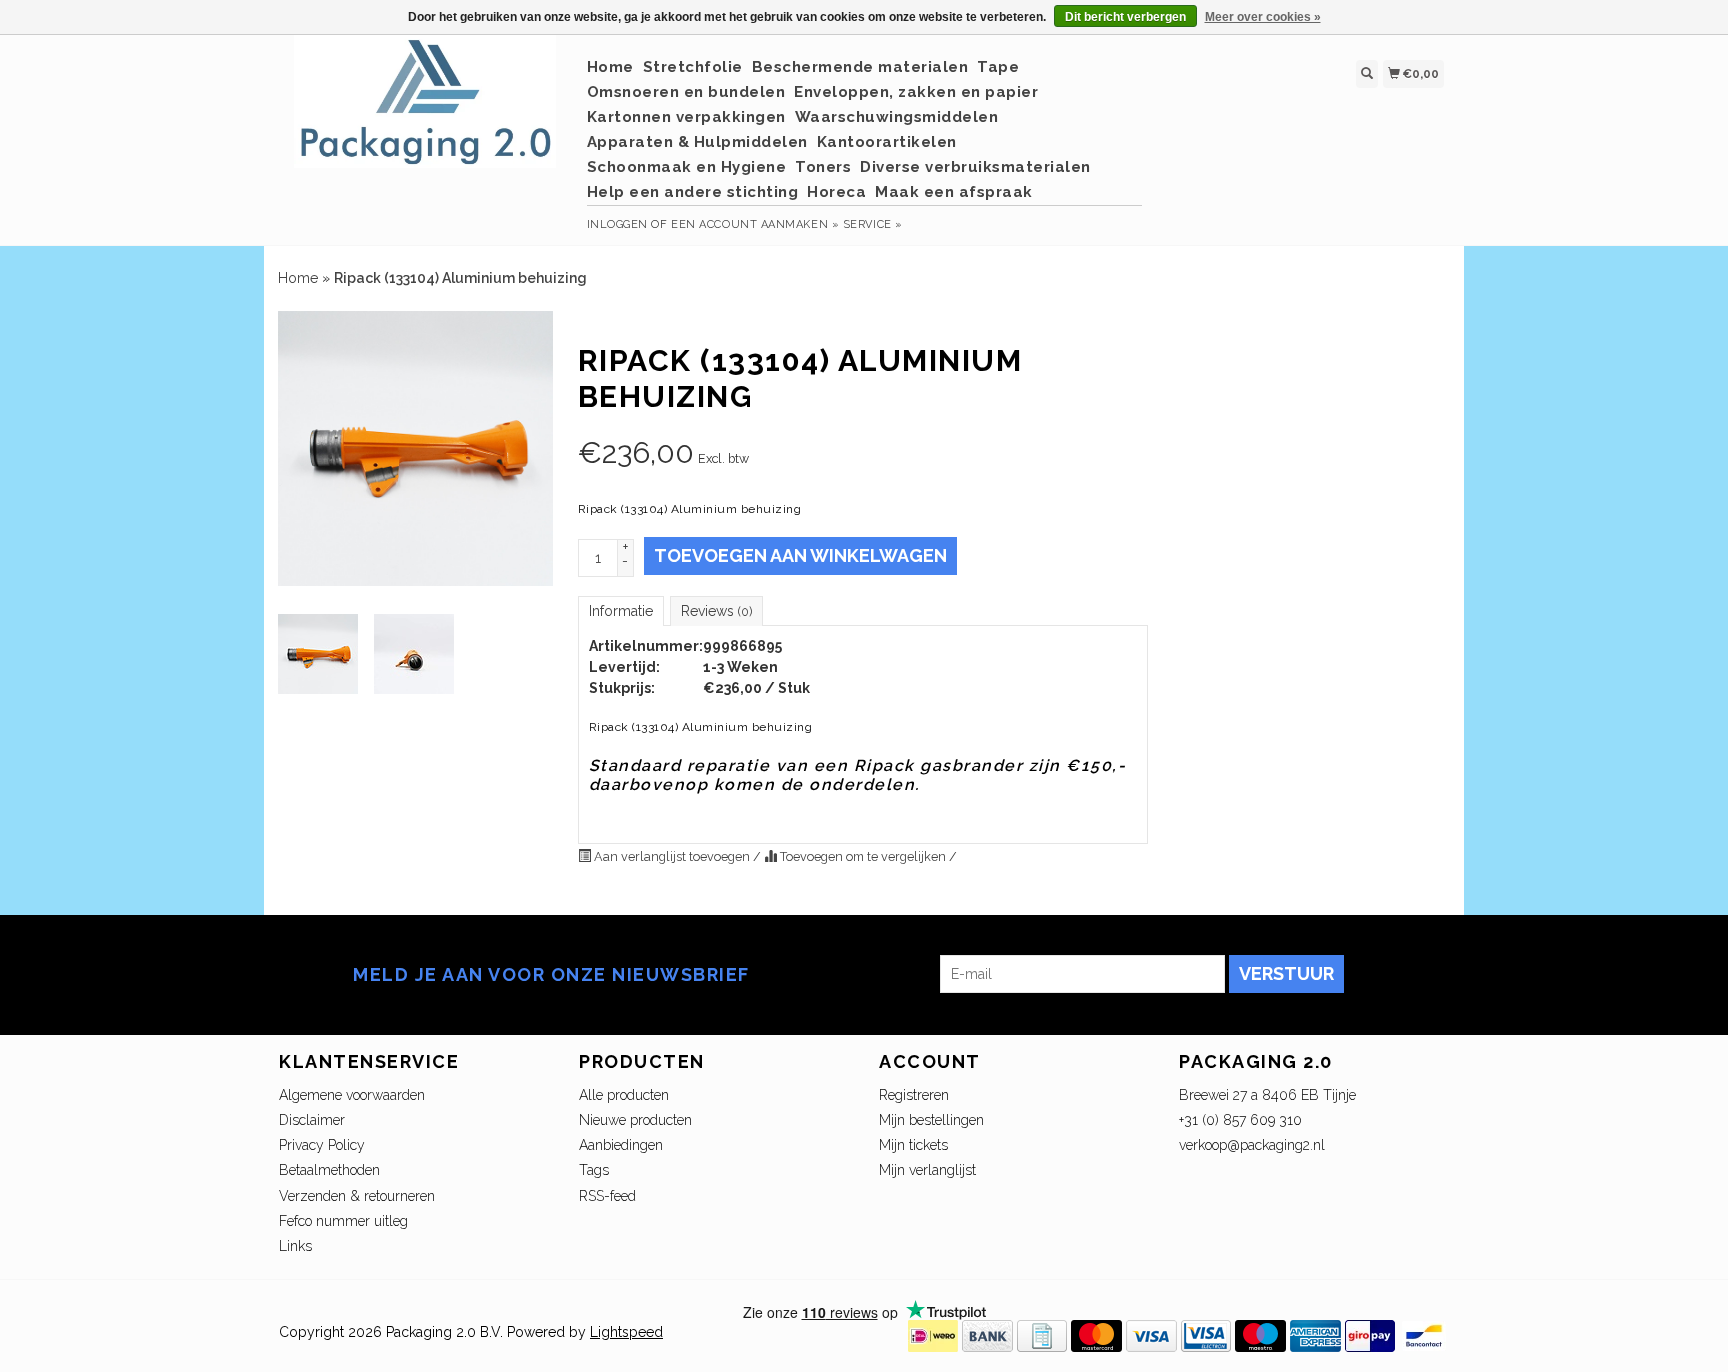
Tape (998, 67)
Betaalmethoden (329, 1170)
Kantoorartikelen (887, 142)
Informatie (621, 611)
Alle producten (624, 1095)
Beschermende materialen (860, 67)
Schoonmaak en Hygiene (687, 167)
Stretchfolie (693, 67)
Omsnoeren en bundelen (686, 92)
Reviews (716, 611)
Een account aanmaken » (755, 224)
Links (295, 1246)
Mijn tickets (913, 1145)
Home (610, 67)
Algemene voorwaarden (352, 1095)
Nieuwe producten (635, 1120)
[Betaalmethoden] (933, 1335)
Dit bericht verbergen (1125, 17)
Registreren (914, 1095)
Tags (594, 1170)
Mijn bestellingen (931, 1120)
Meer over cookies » (1263, 17)
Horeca (836, 192)
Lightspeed (626, 1332)
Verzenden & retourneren (357, 1196)
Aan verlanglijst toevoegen (672, 856)
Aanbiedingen (621, 1145)
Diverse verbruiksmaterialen (975, 167)
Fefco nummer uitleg (343, 1221)
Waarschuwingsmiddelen (897, 117)
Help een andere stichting (693, 192)
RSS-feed (607, 1196)
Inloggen (617, 224)
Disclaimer (312, 1120)
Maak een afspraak (954, 192)
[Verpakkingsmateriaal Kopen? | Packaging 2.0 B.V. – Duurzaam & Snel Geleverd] (425, 111)
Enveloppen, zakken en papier (916, 92)
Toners (823, 167)
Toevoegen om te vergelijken (863, 856)
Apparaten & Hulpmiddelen (697, 142)
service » (873, 224)
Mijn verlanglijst (927, 1170)
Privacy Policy (322, 1145)
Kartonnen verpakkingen (686, 117)
